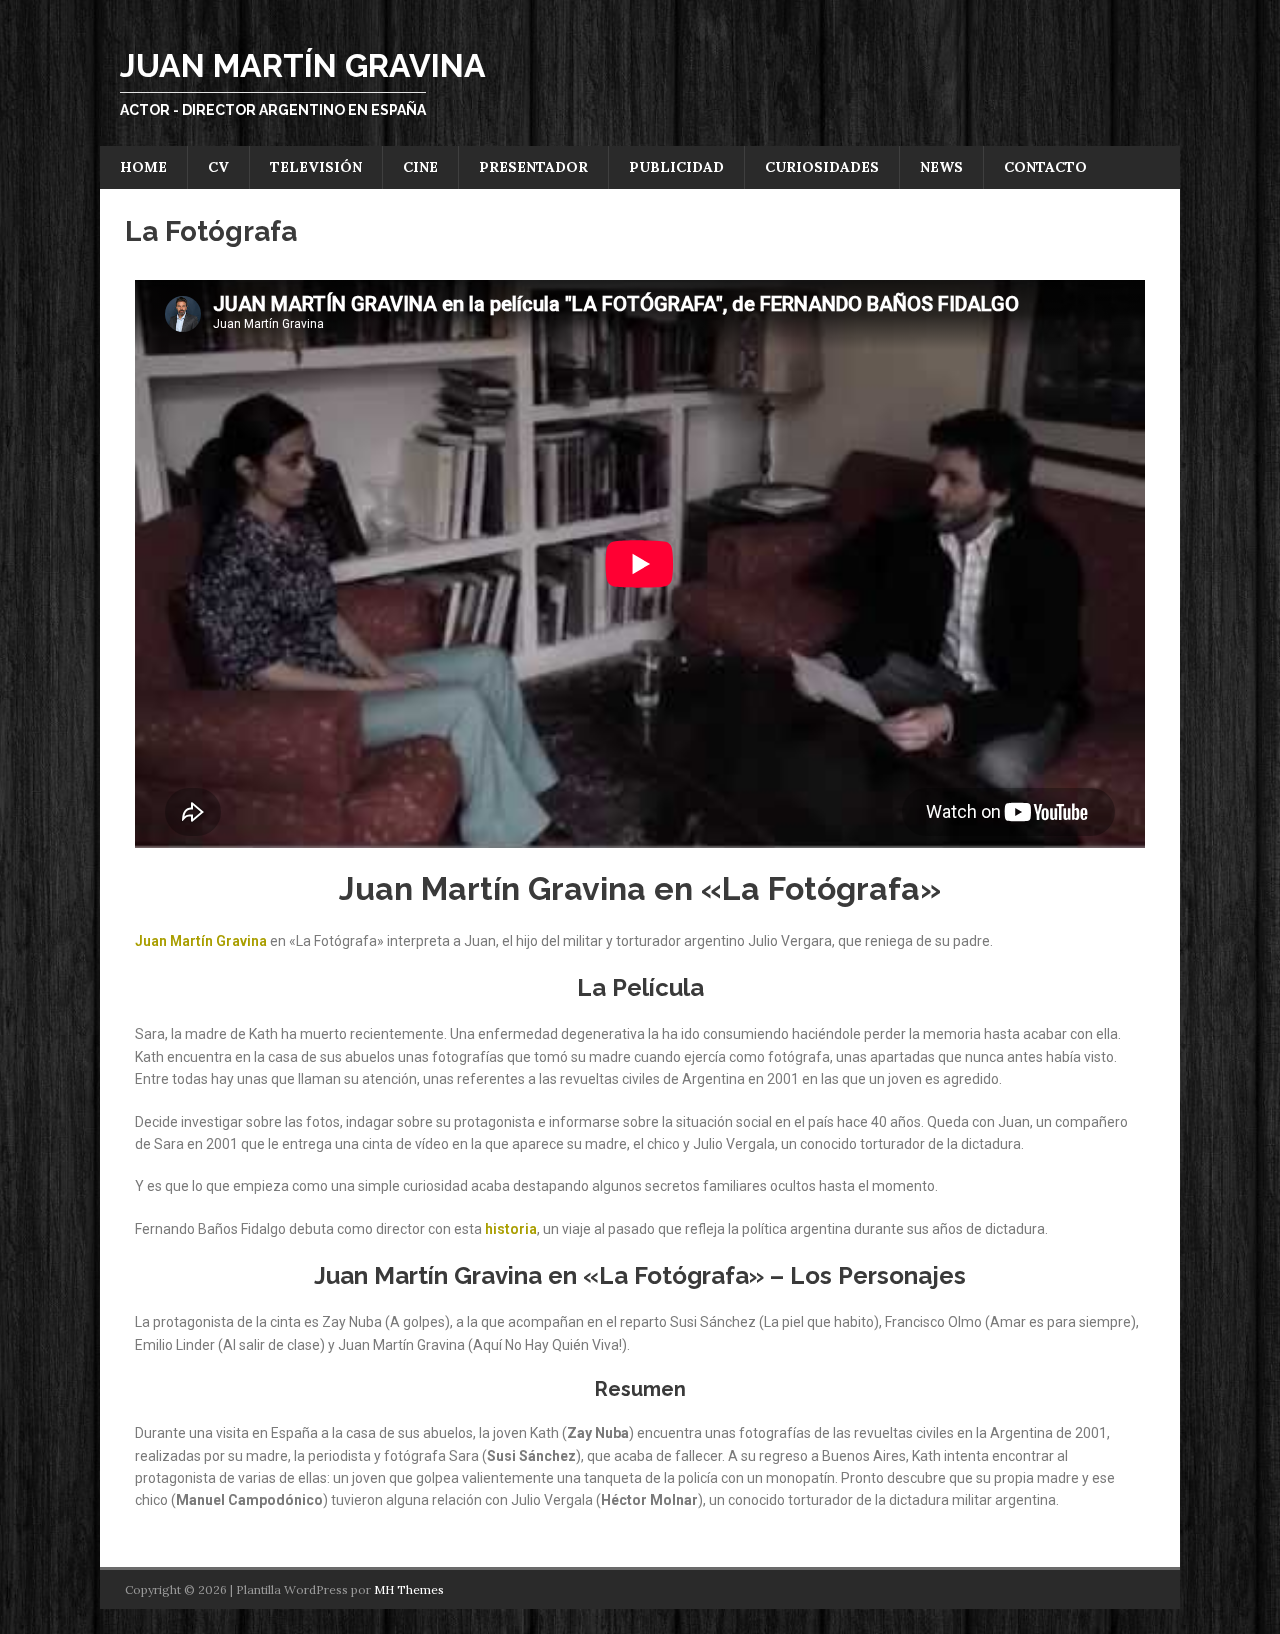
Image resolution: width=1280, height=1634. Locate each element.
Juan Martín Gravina (201, 941)
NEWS (941, 167)
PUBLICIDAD (676, 167)
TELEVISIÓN (316, 167)
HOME (143, 167)
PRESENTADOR (533, 167)
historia (511, 1229)
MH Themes (409, 1589)
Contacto (1045, 167)
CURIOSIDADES (822, 167)
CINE (420, 167)
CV (218, 167)
